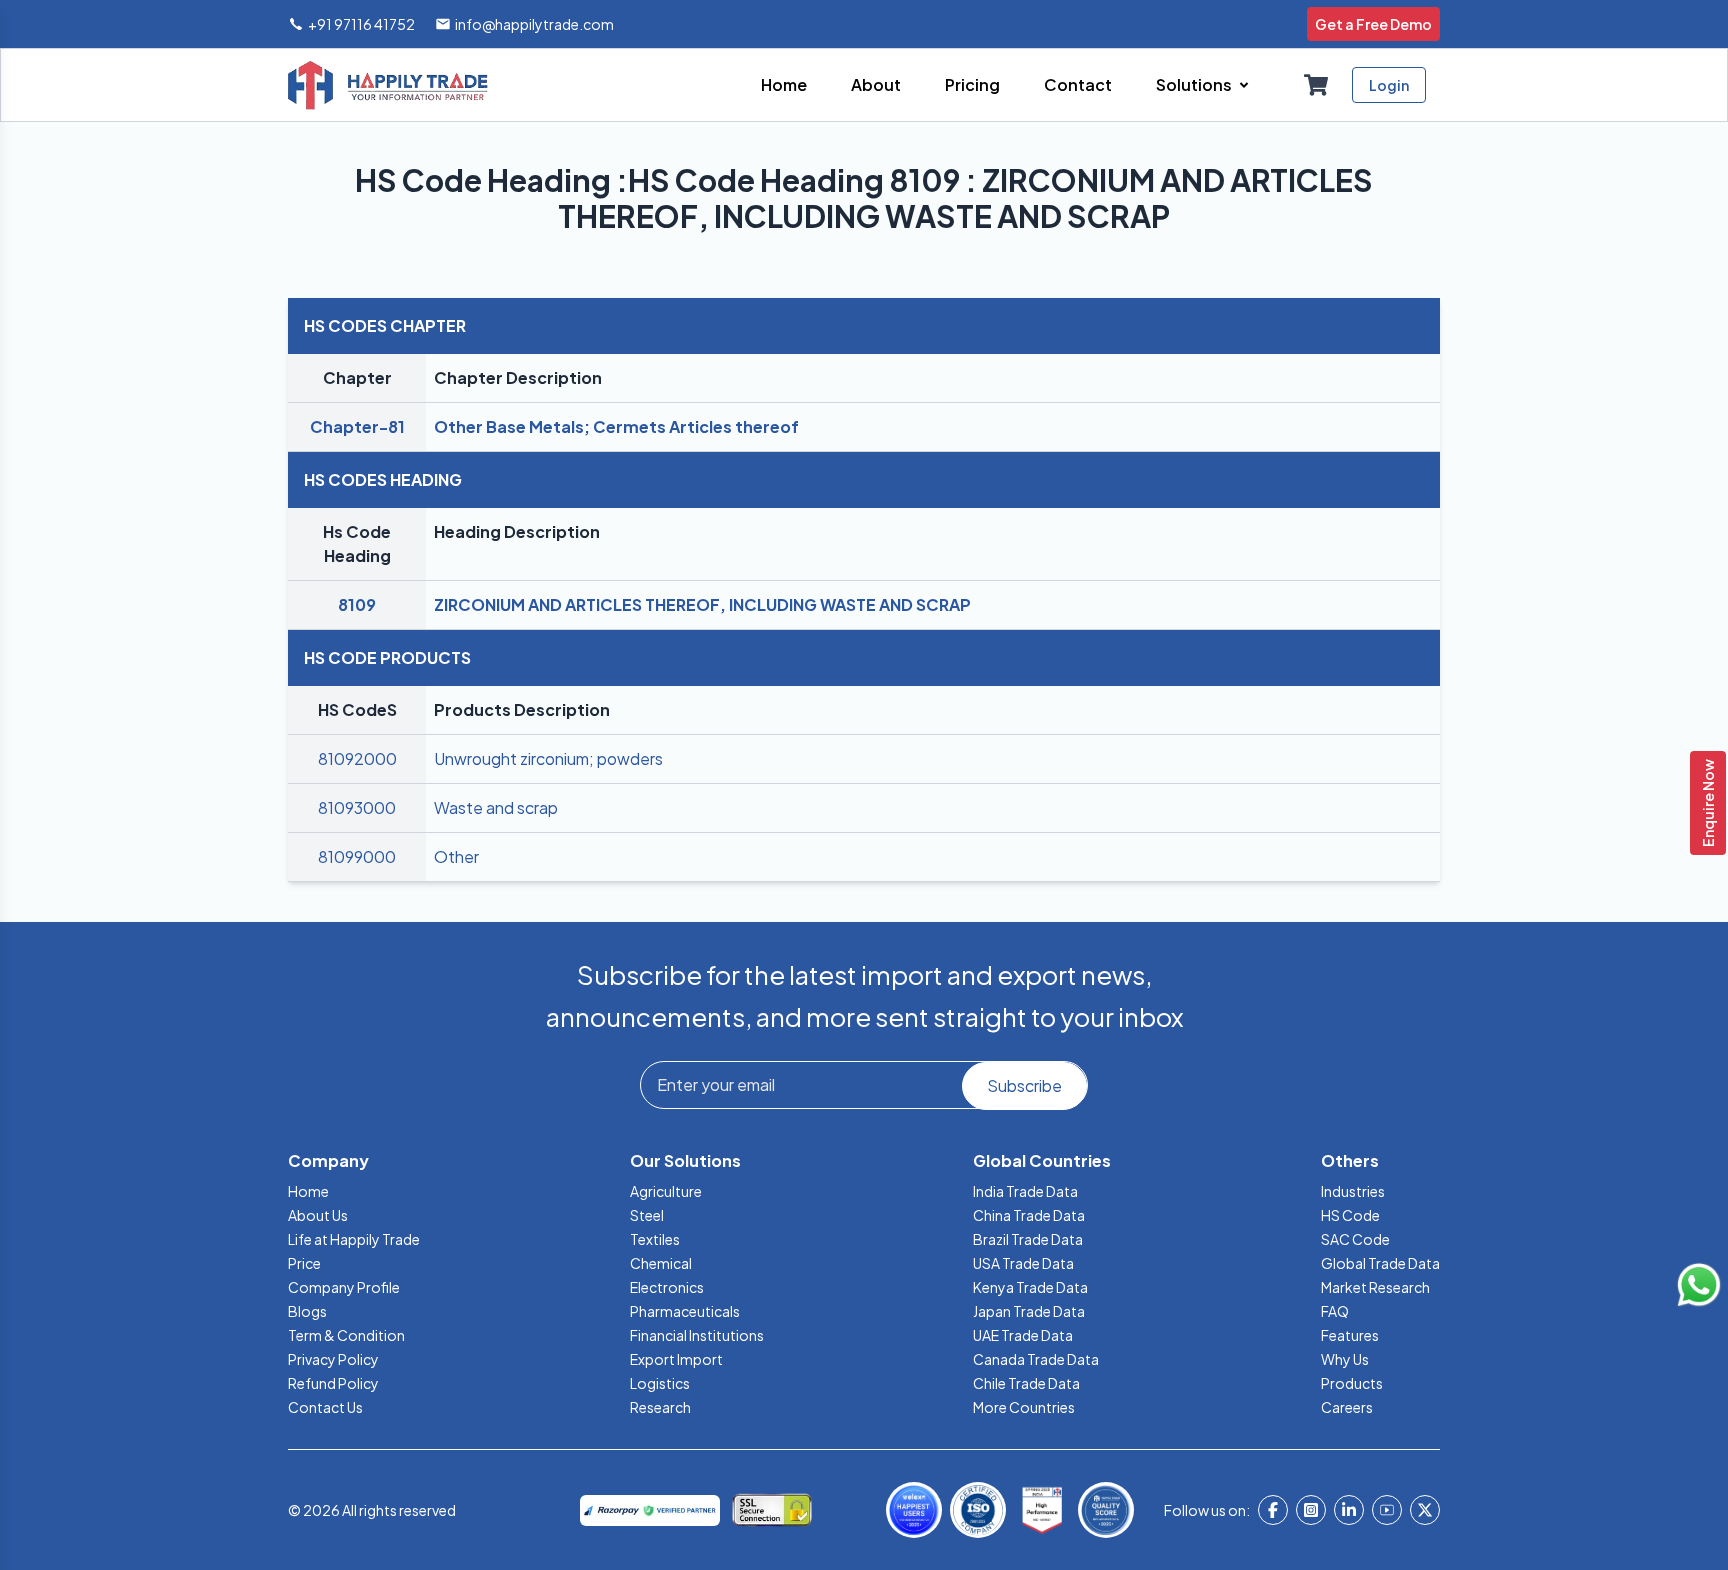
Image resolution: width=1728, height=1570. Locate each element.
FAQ (1335, 1311)
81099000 (357, 856)
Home (308, 1191)
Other (456, 856)
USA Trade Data (1023, 1263)
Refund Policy (333, 1383)
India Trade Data (1025, 1191)
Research (660, 1407)
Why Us (1345, 1359)
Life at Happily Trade (354, 1239)
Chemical (661, 1263)
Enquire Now (1708, 803)
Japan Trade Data (1029, 1311)
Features (1350, 1335)
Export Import (676, 1359)
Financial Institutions (697, 1335)
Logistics (660, 1383)
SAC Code (1355, 1239)
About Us (318, 1215)
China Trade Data (1029, 1215)
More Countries (1024, 1407)
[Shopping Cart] (1316, 85)
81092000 (357, 758)
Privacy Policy (333, 1359)
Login (1389, 85)
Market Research (1375, 1287)
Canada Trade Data (1036, 1359)
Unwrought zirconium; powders (548, 758)
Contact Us (325, 1407)
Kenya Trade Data (1030, 1287)
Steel (647, 1215)
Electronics (667, 1287)
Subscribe (1024, 1085)
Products (1352, 1383)
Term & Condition (346, 1335)
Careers (1347, 1407)
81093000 (357, 807)
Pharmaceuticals (685, 1311)
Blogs (307, 1311)
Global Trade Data (1380, 1263)
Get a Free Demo (1373, 24)
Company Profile (344, 1287)
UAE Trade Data (1023, 1335)
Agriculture (666, 1191)
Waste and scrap (496, 807)
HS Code (1350, 1215)
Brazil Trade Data (1028, 1239)
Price (304, 1263)
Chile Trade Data (1026, 1383)
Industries (1353, 1191)
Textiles (655, 1239)
